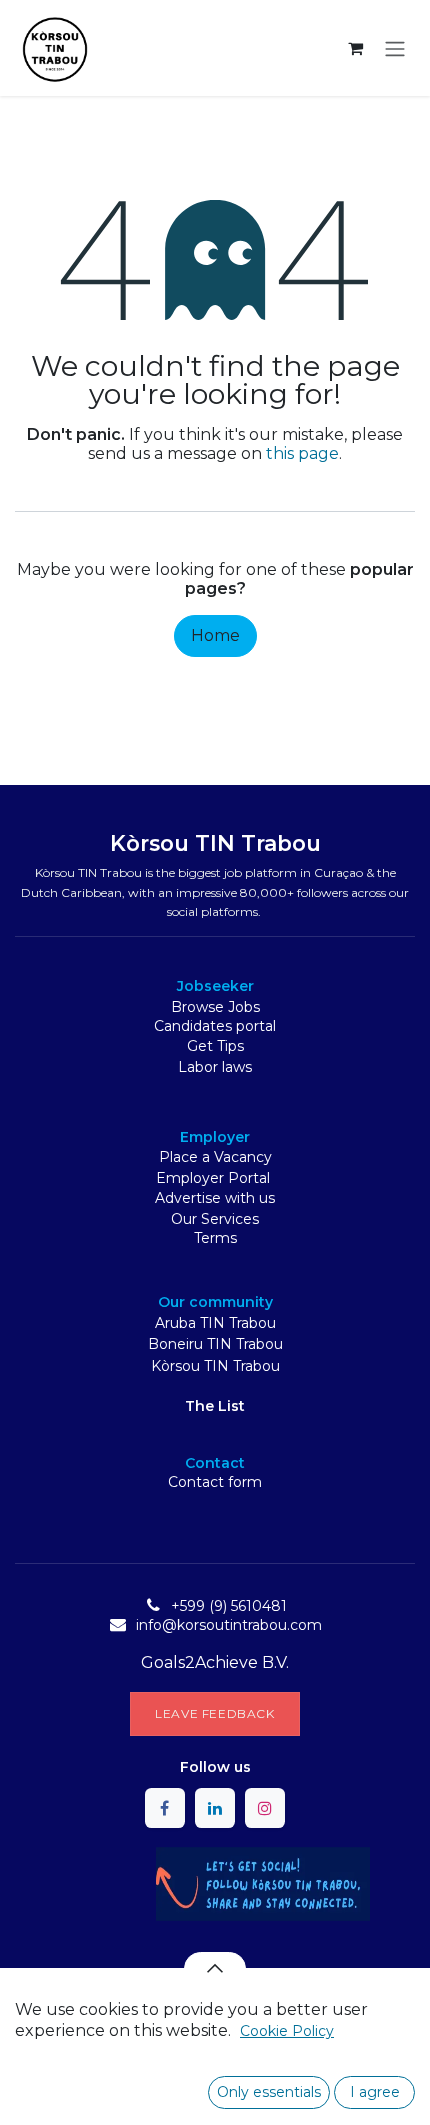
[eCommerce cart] (355, 48)
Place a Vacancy (215, 1157)
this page (302, 453)
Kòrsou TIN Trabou (215, 1366)
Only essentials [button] (269, 2092)
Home (215, 635)
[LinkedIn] (215, 1808)
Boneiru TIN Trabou (215, 1344)
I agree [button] (375, 2092)
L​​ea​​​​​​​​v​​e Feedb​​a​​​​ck (214, 1713)
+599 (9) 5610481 (229, 1606)
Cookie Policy (287, 2031)
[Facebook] (165, 1808)
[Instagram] (265, 1808)
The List (215, 1406)
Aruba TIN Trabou (215, 1323)
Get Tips (215, 1046)
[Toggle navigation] (395, 48)
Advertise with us (215, 1198)
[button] (214, 1968)
